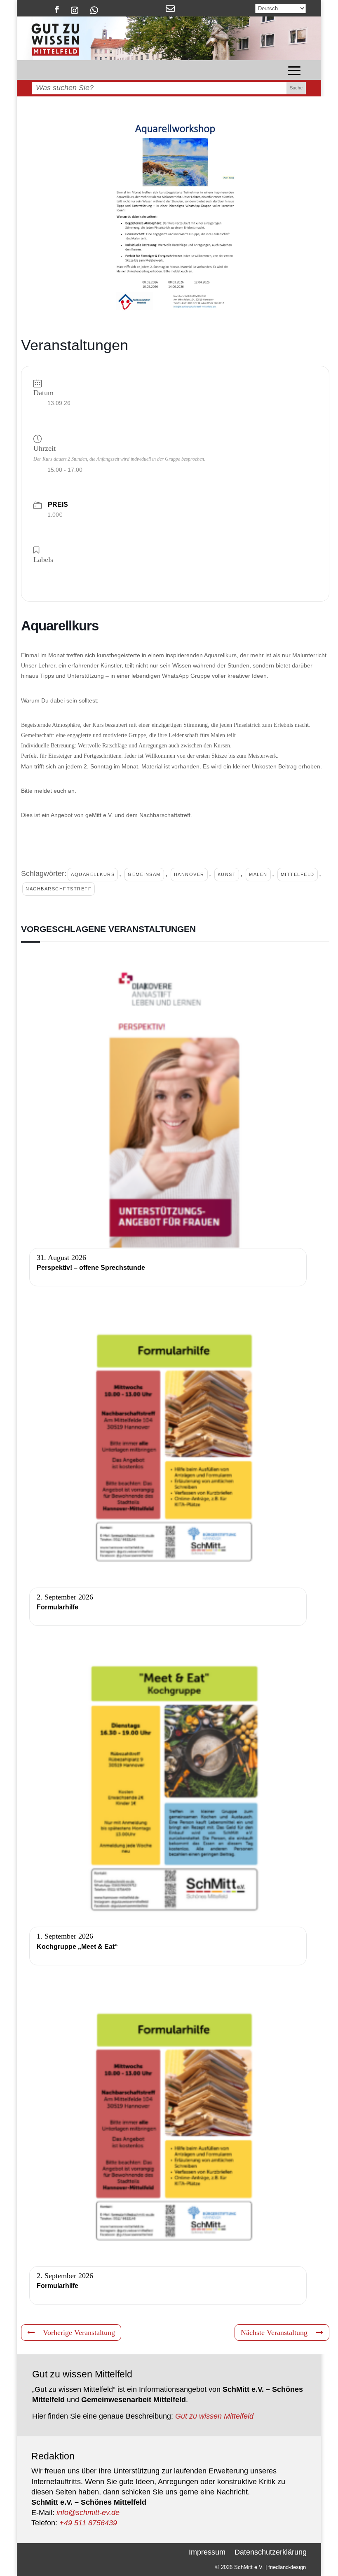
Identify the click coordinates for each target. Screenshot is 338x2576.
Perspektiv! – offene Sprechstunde (91, 1268)
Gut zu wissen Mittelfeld (214, 2416)
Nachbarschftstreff (59, 889)
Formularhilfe (58, 1607)
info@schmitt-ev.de (88, 2513)
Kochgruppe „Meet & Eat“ (77, 1947)
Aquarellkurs (93, 874)
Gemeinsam (144, 874)
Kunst (227, 874)
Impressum (207, 2551)
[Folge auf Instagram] (75, 10)
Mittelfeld (298, 874)
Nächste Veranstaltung (274, 2332)
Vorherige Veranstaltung (79, 2332)
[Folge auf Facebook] (57, 10)
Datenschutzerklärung (271, 2551)
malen (258, 874)
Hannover (189, 874)
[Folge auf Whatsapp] (94, 10)
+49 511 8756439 (88, 2523)
